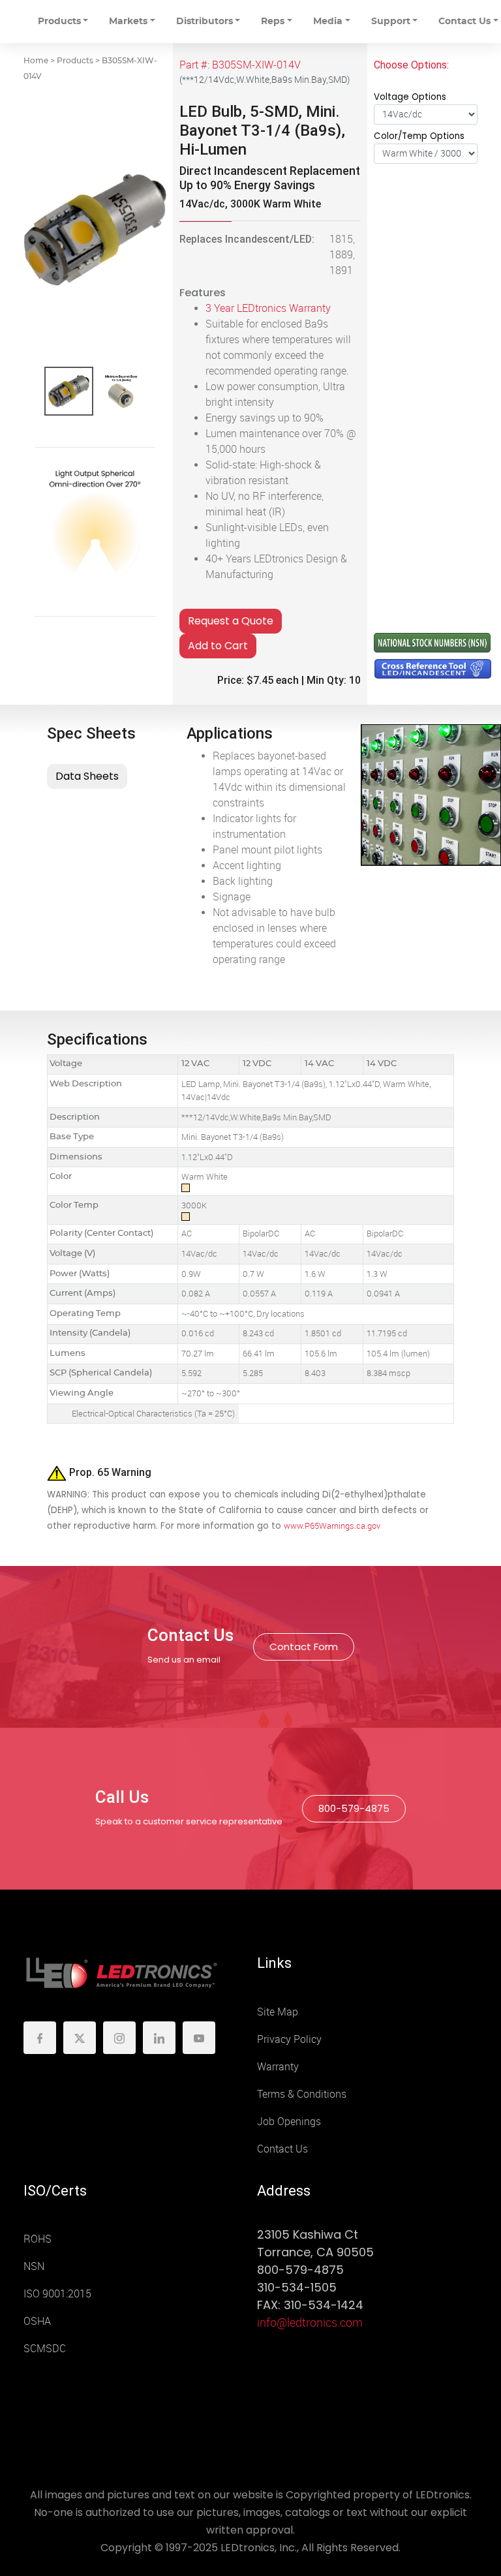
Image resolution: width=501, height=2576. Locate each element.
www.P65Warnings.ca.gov (332, 1526)
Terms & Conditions (302, 2094)
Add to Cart (218, 646)
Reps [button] (273, 22)
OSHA (37, 2321)
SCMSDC (45, 2349)
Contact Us (282, 2149)
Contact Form (304, 1647)
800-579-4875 (354, 1808)
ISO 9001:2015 (57, 2294)
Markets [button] (128, 22)
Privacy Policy (289, 2039)
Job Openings (289, 2122)
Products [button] (59, 22)
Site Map (278, 2012)
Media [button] (328, 22)
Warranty (278, 2067)
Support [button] (391, 22)
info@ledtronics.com (310, 2323)
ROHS (38, 2239)
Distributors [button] (205, 22)
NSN (34, 2266)
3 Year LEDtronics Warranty (268, 308)
